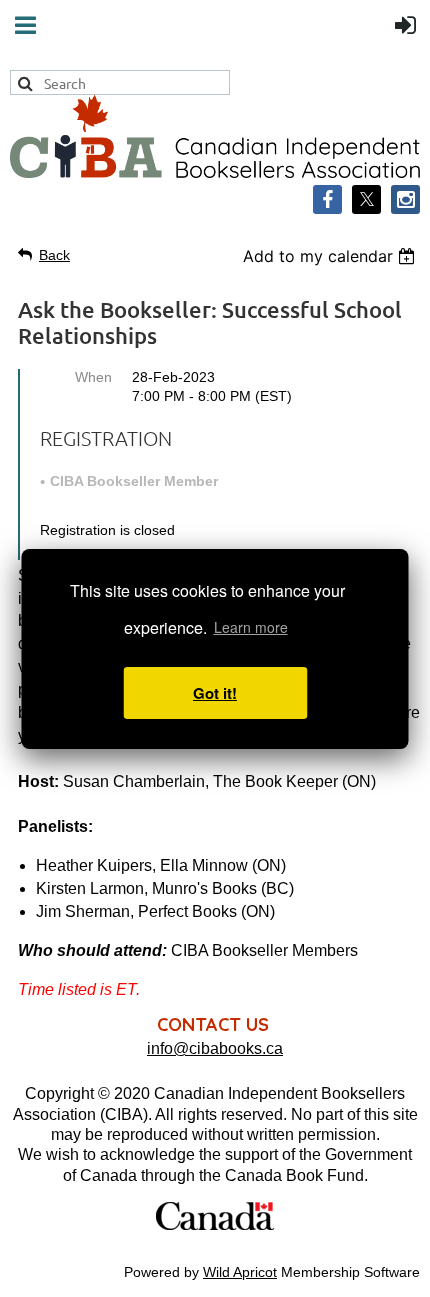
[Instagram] (405, 199)
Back (54, 255)
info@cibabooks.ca (215, 1048)
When (93, 377)
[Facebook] (327, 199)
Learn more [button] (251, 627)
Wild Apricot (240, 1272)
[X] (366, 199)
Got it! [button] (215, 693)
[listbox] (331, 256)
